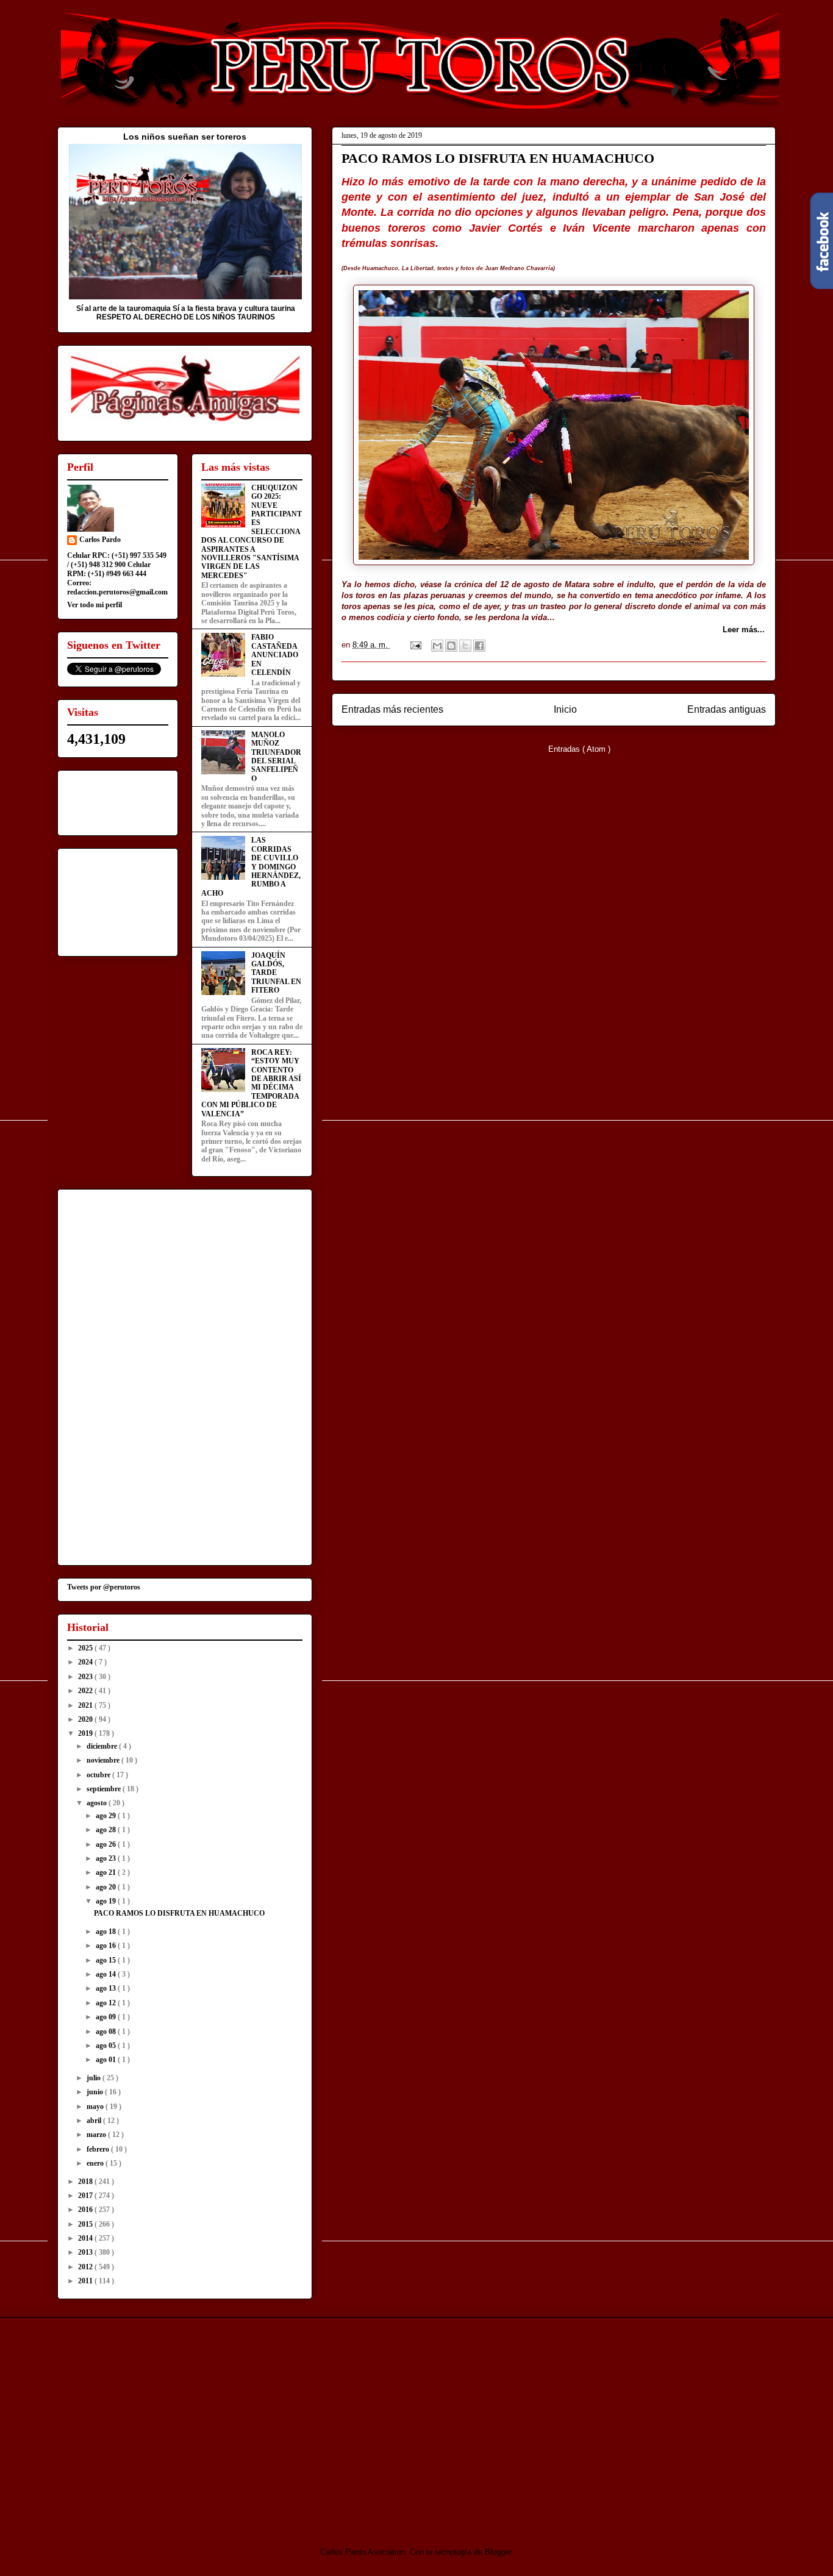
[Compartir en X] (465, 646)
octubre (99, 1775)
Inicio (565, 709)
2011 (86, 2281)
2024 (86, 1662)
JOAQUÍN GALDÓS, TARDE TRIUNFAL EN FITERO (276, 973)
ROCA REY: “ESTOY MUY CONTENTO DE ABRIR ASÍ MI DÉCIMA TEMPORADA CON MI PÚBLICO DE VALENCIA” (251, 1083)
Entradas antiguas (727, 709)
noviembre (104, 1760)
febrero (99, 2149)
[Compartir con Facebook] (479, 646)
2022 (86, 1691)
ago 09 (107, 2017)
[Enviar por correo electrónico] (437, 646)
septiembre (105, 1789)
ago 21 (107, 1872)
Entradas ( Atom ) (579, 749)
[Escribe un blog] (451, 646)
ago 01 (107, 2060)
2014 (86, 2238)
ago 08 (107, 2032)
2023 (86, 1677)
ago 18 (107, 1932)
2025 (86, 1648)
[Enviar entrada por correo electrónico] (415, 645)
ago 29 (107, 1816)
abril (95, 2121)
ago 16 (107, 1946)
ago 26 (107, 1844)
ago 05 (107, 2046)
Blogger (498, 2552)
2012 (86, 2267)
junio (96, 2092)
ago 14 (107, 1974)
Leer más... (744, 630)
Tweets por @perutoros (104, 1587)
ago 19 (107, 1901)
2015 (86, 2224)
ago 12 (107, 2003)
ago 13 (107, 1988)
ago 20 (107, 1887)
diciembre (103, 1746)
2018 (86, 2182)
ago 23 (107, 1858)
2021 (86, 1705)
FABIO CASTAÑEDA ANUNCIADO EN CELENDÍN (275, 655)
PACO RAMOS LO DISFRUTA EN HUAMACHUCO (498, 158)
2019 (86, 1733)
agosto (98, 1803)
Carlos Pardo (100, 540)
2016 (86, 2210)
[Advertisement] (159, 2422)
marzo (97, 2135)
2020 (86, 1719)
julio (95, 2078)
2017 (86, 2196)
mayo (96, 2107)
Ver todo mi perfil (95, 605)
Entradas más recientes (392, 709)
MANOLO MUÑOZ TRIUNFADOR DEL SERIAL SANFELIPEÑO (276, 757)
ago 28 (107, 1830)
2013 (86, 2252)
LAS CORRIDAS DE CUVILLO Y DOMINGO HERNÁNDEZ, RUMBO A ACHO (251, 866)
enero (96, 2163)
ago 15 (107, 1960)
